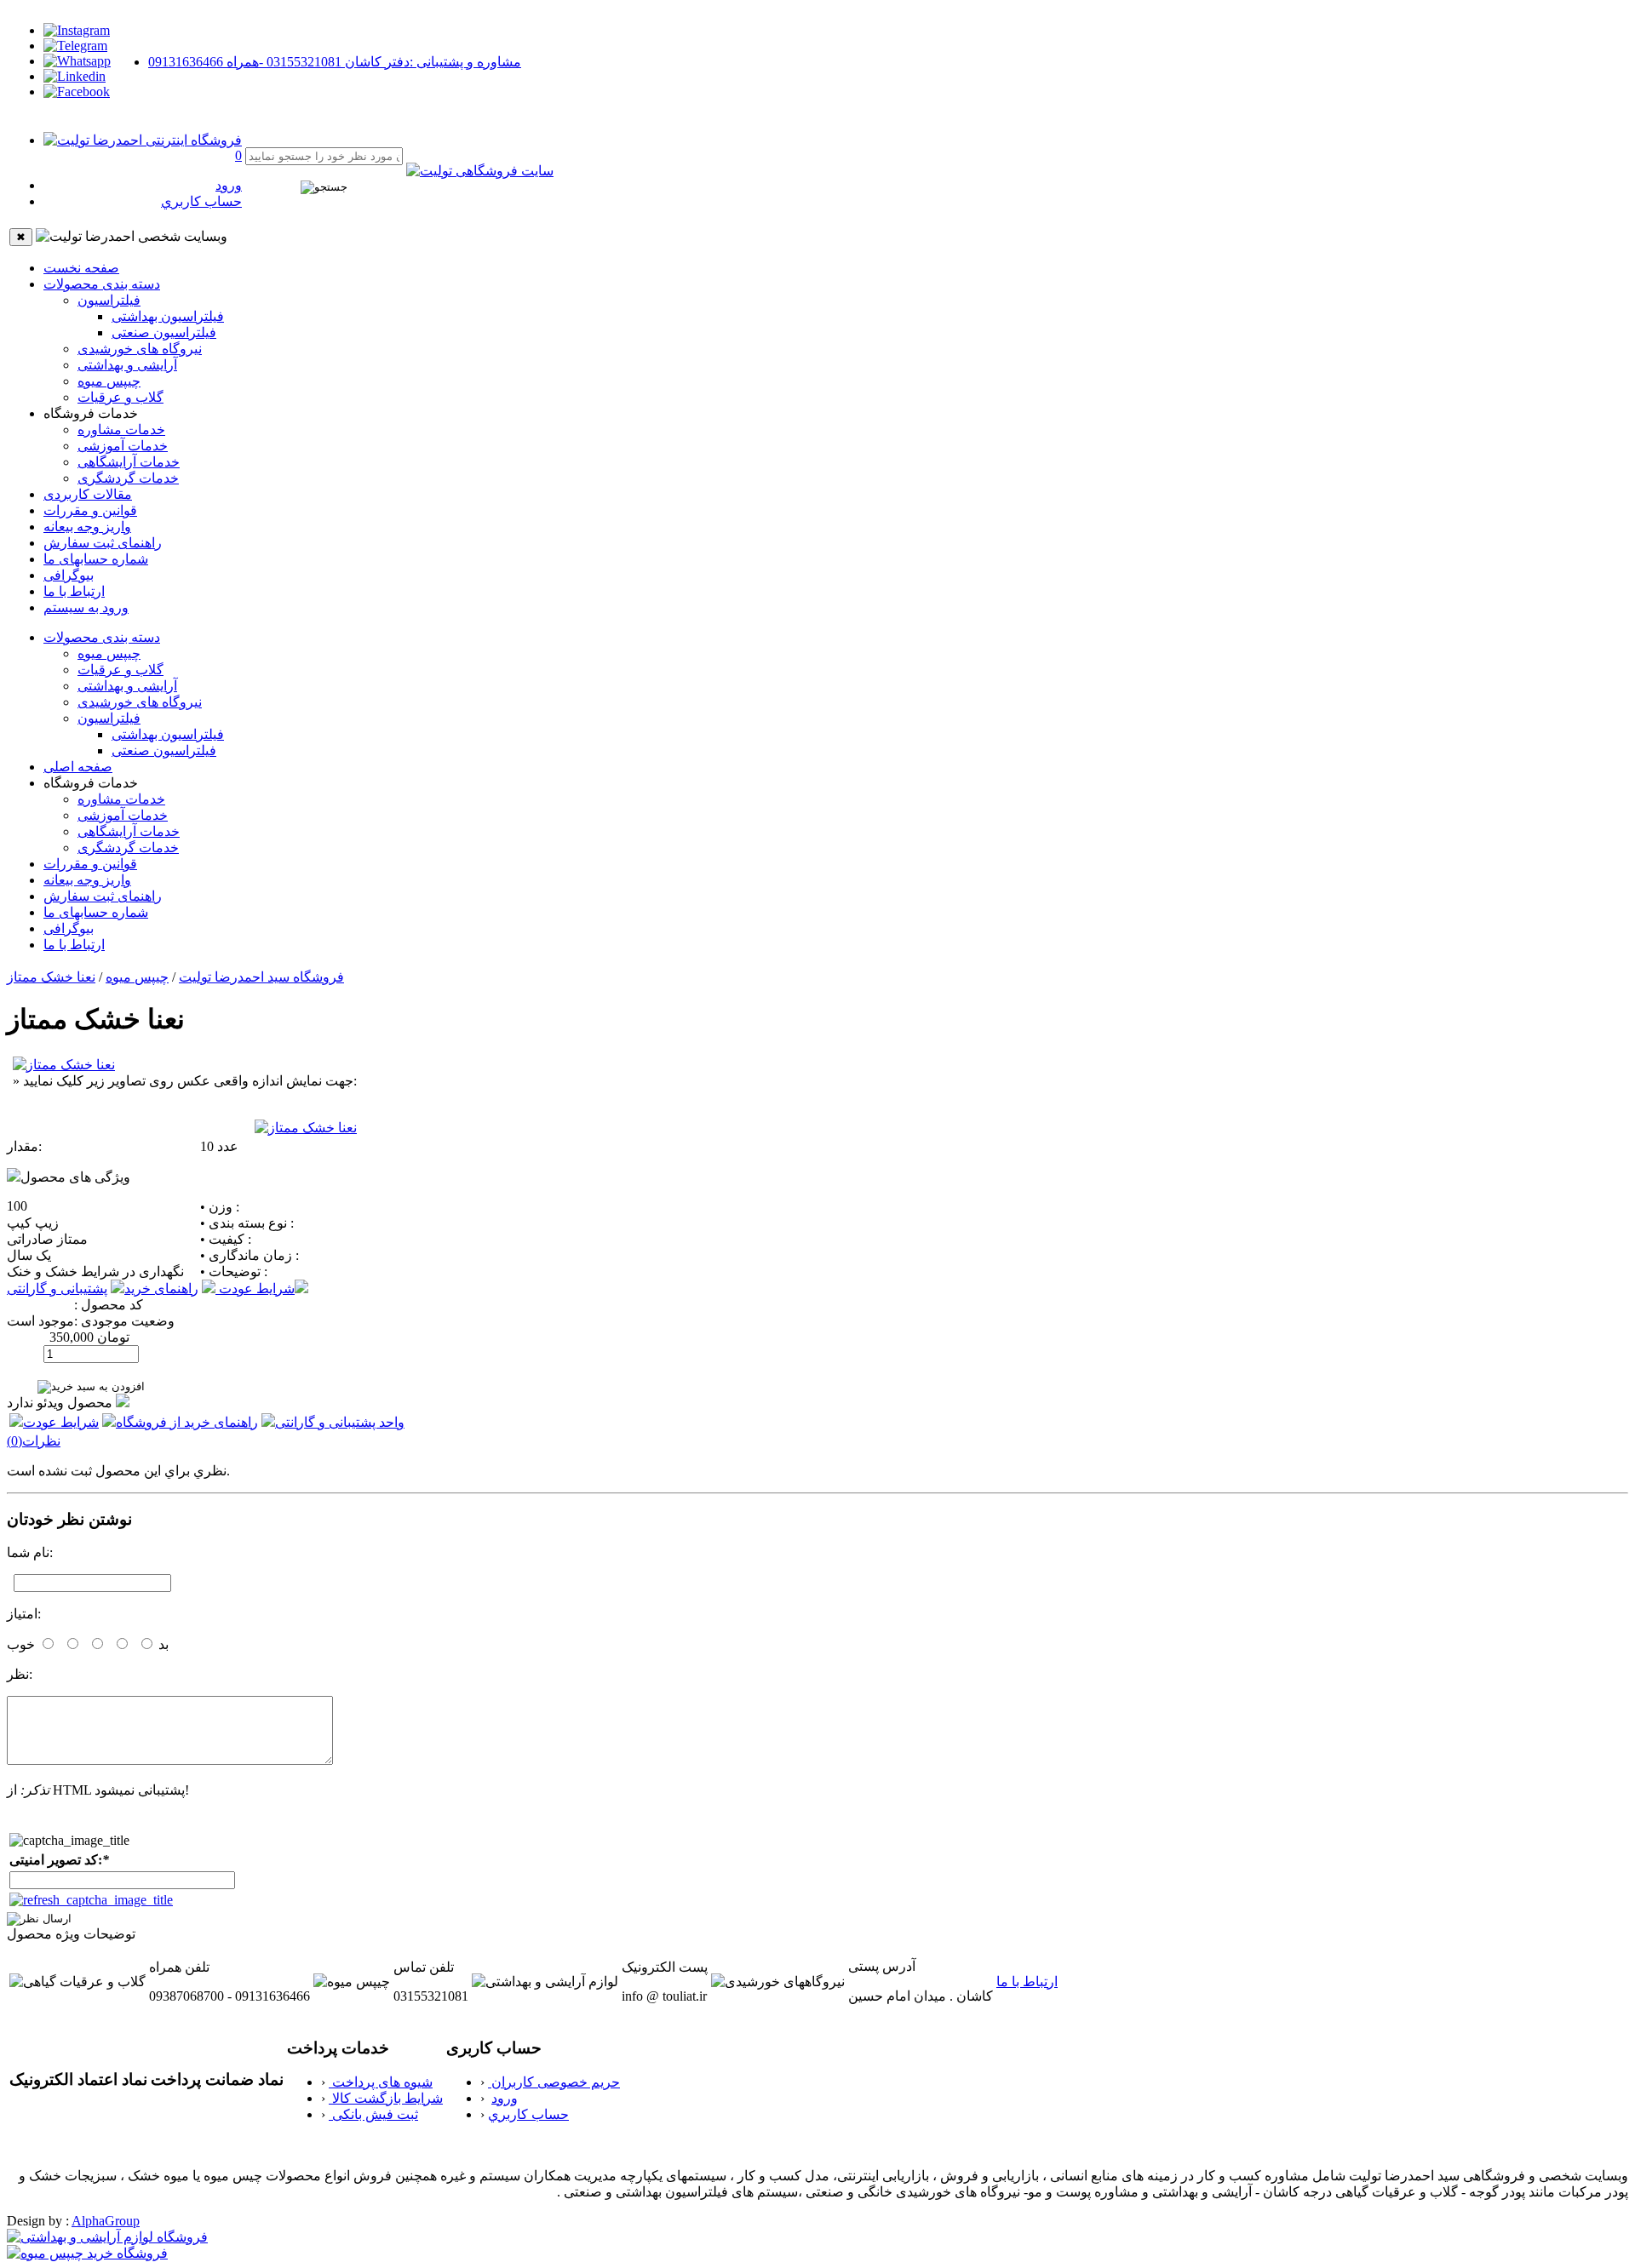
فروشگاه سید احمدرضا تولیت (261, 977)
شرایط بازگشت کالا (386, 2098)
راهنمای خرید (161, 1289)
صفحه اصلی (78, 767)
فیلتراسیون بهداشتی (168, 316)
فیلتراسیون (109, 300)
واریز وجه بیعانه (87, 527)
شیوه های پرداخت (381, 2082)
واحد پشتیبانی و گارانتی (340, 1422)
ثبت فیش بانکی (373, 2114)
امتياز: (24, 1614)
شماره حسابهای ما (96, 559)
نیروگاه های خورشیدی (140, 349)
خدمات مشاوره (121, 430)
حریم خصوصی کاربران (554, 2082)
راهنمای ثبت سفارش (103, 543)
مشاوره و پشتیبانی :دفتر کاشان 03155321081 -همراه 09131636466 (335, 62)
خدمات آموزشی (123, 446)
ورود (229, 185)
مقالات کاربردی (88, 494)
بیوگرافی (69, 575)
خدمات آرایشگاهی (129, 462)
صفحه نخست (81, 268)
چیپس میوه (109, 381)
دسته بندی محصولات (102, 284)
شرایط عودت (255, 1289)
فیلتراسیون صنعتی (164, 332)
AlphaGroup (106, 2221)
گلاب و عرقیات (120, 397)
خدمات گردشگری (128, 478)
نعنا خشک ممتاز (51, 977)
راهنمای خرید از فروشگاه (187, 1422)
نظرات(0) (34, 1441)
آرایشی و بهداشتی (127, 365)
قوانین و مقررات (90, 510)
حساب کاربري (201, 201)
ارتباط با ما (74, 591)
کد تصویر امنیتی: (59, 1860)
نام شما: (30, 1552)
